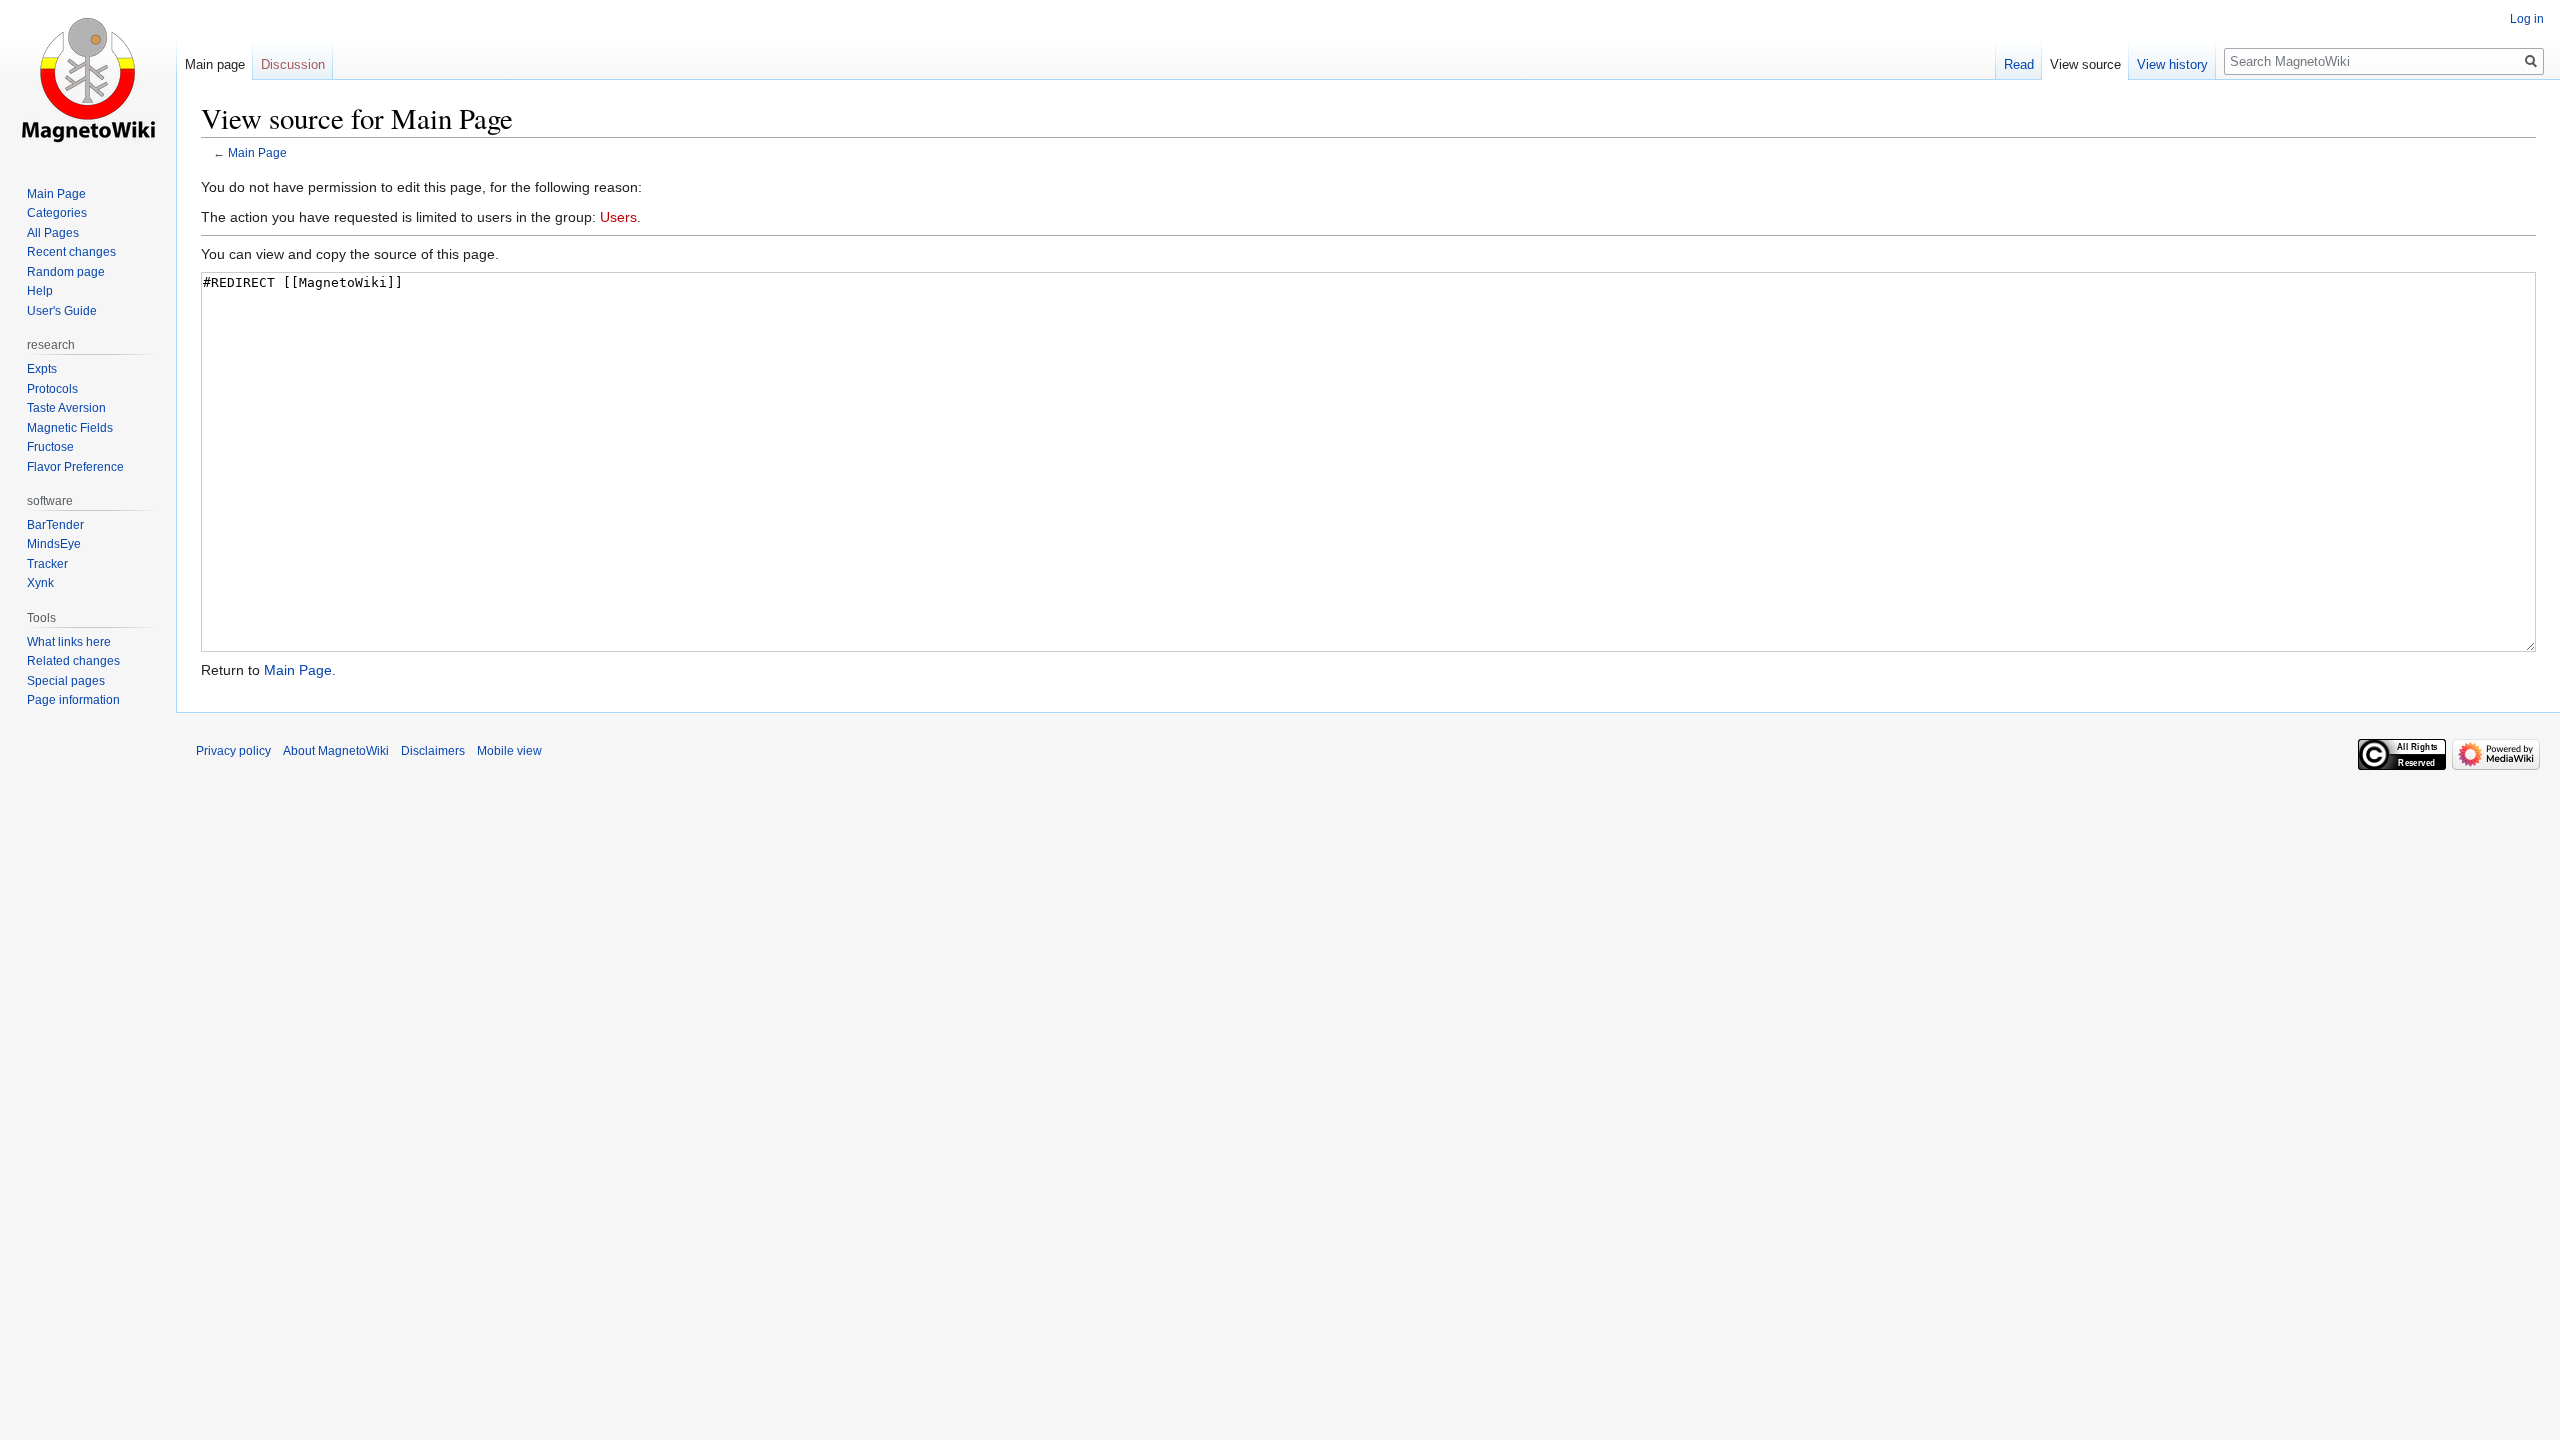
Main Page (257, 152)
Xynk (40, 583)
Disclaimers (433, 751)
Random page (66, 272)
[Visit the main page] (88, 80)
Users (618, 217)
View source (2085, 64)
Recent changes (71, 252)
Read (2019, 64)
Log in (2527, 19)
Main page (215, 64)
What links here (69, 642)
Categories (57, 213)
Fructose (50, 447)
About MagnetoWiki (336, 751)
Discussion (293, 64)
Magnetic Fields (70, 428)
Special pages (66, 681)
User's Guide (62, 311)
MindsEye (54, 544)
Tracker (47, 564)
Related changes (73, 661)
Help (40, 291)
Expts (42, 369)
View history (2172, 64)
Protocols (52, 389)
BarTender (55, 525)
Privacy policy (233, 751)
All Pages (53, 233)
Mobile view (509, 751)
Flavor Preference (75, 467)
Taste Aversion (66, 408)
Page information (73, 700)
